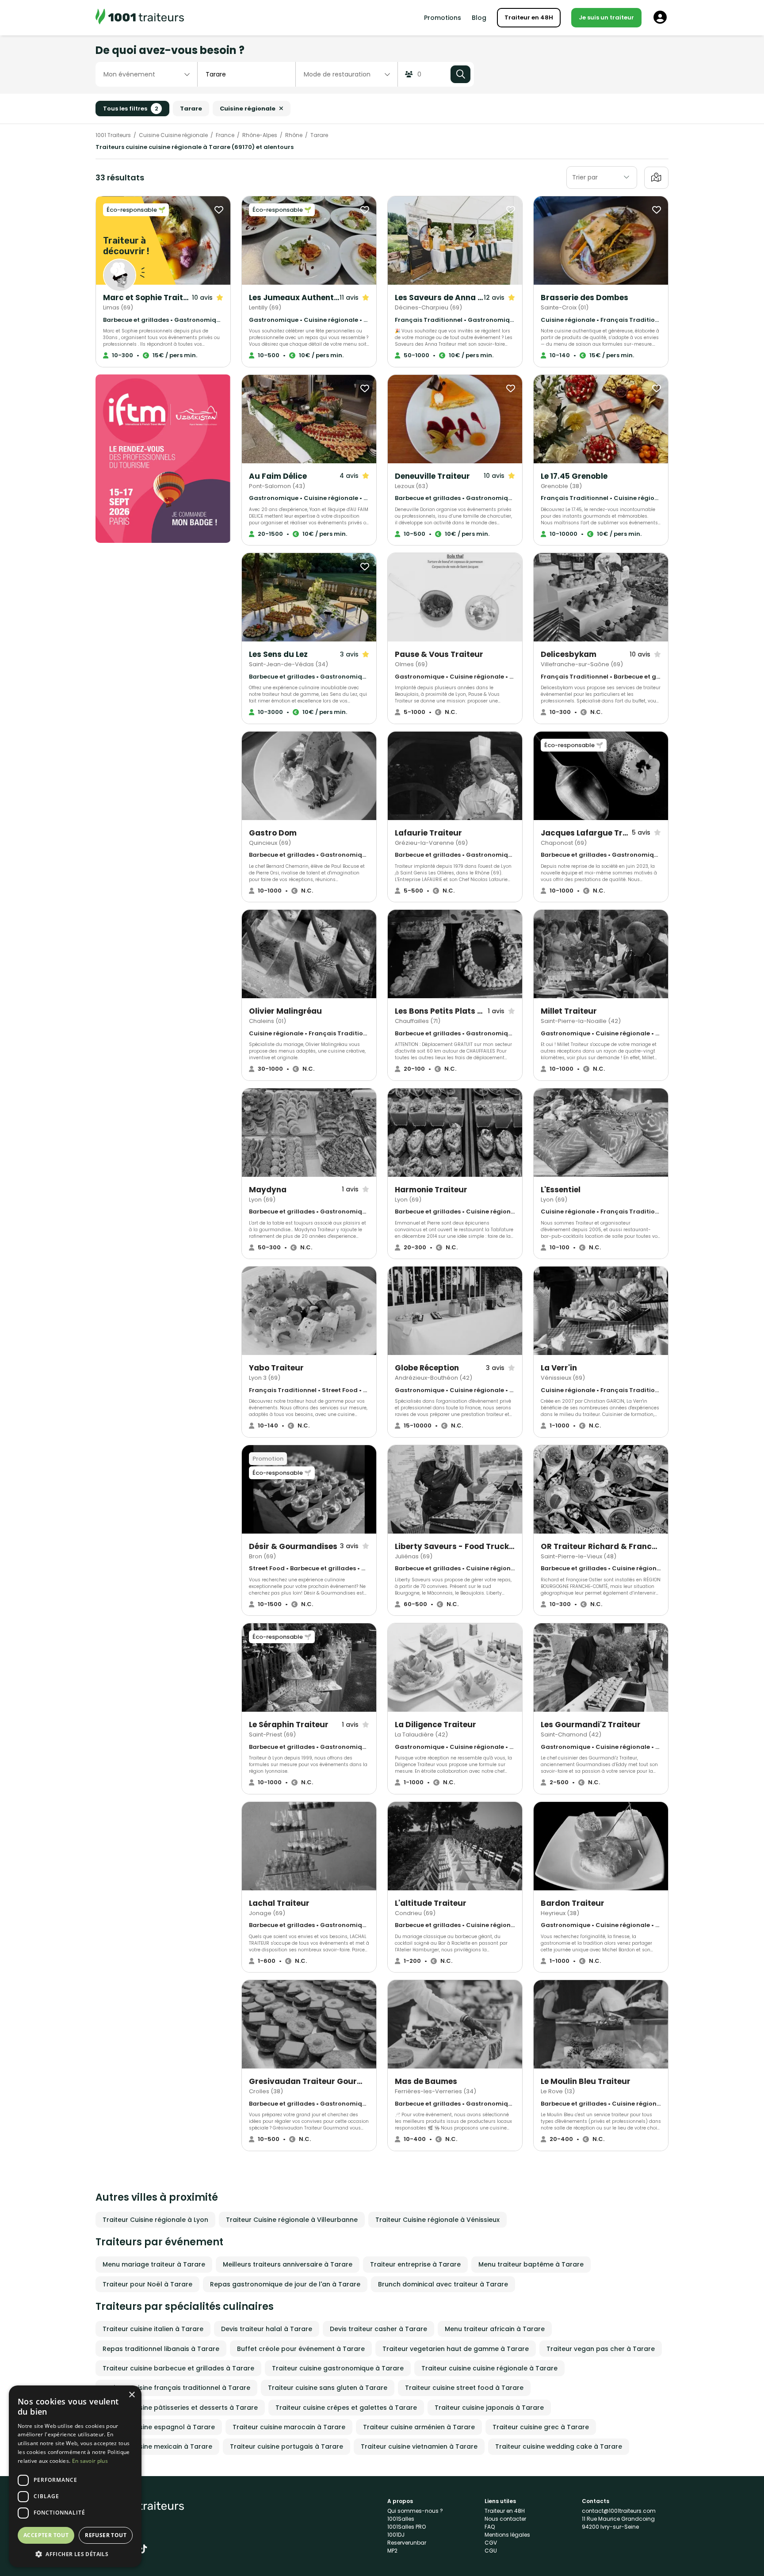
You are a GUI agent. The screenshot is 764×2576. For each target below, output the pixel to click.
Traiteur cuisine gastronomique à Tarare (338, 2368)
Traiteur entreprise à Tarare (415, 2264)
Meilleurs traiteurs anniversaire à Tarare (288, 2264)
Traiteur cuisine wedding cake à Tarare (559, 2446)
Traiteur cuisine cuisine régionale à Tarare (489, 2368)
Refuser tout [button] (106, 2535)
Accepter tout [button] (46, 2535)
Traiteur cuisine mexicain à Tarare (157, 2446)
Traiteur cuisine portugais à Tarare (286, 2446)
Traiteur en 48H (529, 17)
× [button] (132, 2395)
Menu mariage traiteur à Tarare (154, 2264)
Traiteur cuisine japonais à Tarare (489, 2408)
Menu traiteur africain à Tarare (495, 2329)
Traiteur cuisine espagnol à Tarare (159, 2427)
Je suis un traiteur (606, 17)
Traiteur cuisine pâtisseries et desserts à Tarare (180, 2408)
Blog (479, 18)
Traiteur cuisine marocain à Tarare (289, 2427)
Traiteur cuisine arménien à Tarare (419, 2427)
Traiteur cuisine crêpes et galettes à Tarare (346, 2408)
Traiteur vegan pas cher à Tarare (601, 2349)
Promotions (443, 18)
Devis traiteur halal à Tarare (267, 2329)
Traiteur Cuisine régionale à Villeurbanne (292, 2220)
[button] (75, 2554)
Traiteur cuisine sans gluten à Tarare (328, 2388)
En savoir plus (90, 2461)
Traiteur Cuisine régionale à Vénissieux (437, 2220)
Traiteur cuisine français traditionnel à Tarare (176, 2388)
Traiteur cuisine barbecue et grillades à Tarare (178, 2368)
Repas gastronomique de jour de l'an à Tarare (285, 2284)
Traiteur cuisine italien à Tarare (153, 2329)
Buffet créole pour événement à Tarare (301, 2349)
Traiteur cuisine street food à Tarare (464, 2388)
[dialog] (75, 2476)
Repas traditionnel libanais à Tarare (161, 2349)
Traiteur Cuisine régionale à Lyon (155, 2220)
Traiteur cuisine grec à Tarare (541, 2427)
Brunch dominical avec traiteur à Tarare (443, 2284)
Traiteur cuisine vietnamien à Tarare (419, 2446)
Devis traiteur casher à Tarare (378, 2329)
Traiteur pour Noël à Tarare (147, 2284)
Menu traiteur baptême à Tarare (531, 2264)
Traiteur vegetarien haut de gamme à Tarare (456, 2349)
